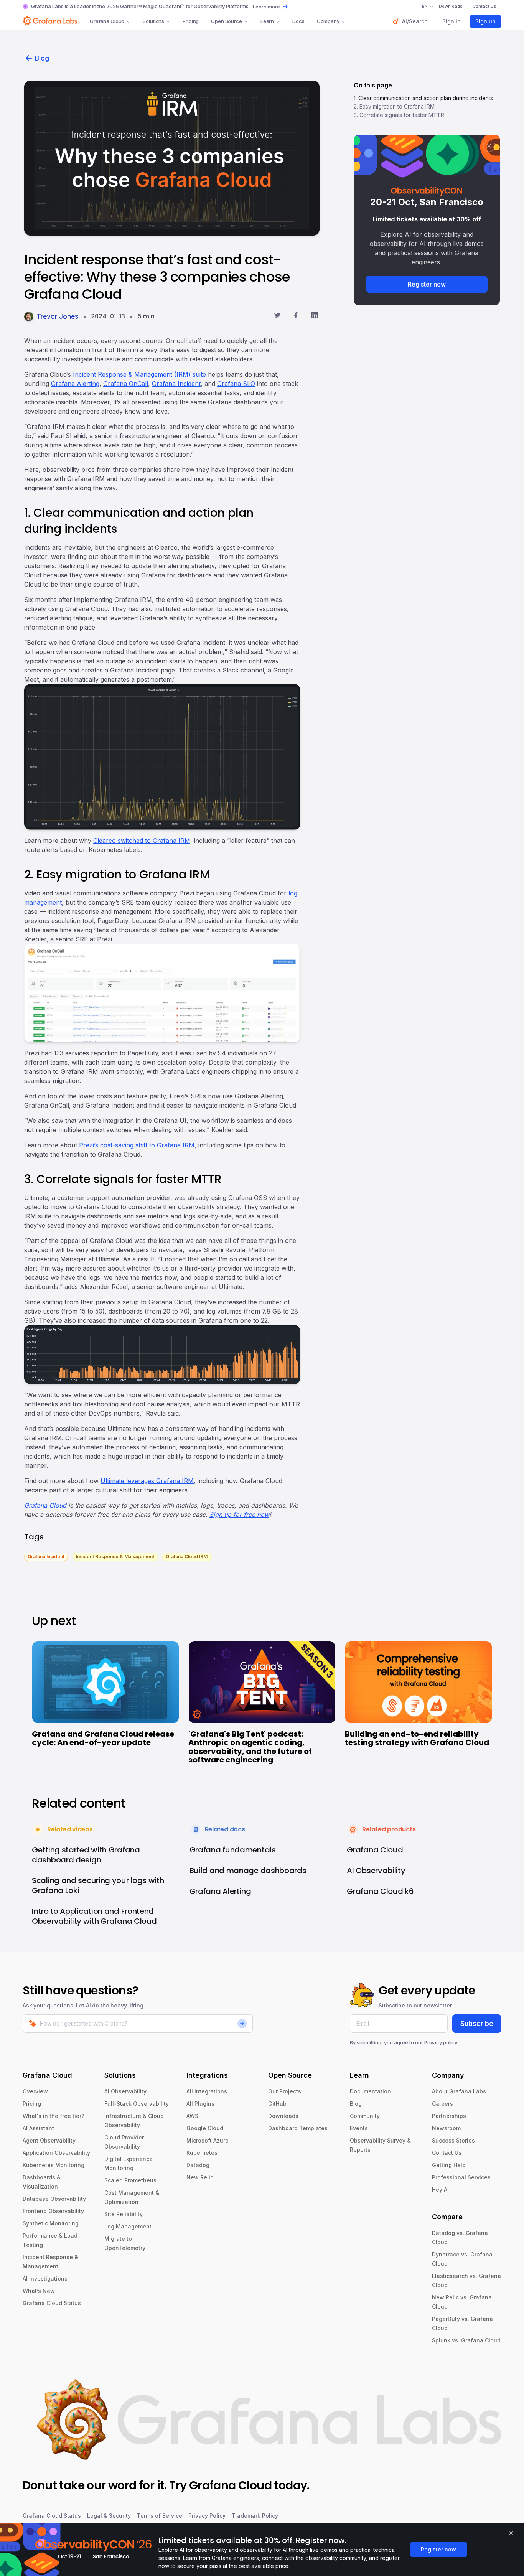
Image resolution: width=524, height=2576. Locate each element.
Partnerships (449, 2116)
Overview (35, 2091)
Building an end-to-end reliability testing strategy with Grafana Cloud (417, 1738)
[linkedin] (315, 316)
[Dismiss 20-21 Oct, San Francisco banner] (489, 146)
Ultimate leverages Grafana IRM (147, 1481)
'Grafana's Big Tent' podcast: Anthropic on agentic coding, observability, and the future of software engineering (250, 1747)
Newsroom (446, 2128)
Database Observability (54, 2199)
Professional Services (461, 2177)
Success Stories (453, 2140)
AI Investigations (45, 2279)
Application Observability (56, 2153)
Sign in (451, 21)
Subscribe (477, 2023)
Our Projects (285, 2091)
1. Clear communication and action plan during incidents (423, 98)
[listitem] (46, 1556)
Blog (42, 58)
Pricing (191, 21)
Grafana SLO (236, 384)
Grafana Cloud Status (52, 2303)
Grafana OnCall (126, 384)
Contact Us (447, 2153)
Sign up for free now (239, 1515)
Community (365, 2116)
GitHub (277, 2104)
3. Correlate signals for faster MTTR (399, 115)
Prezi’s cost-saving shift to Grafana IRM (137, 1145)
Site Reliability (124, 2214)
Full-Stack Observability (137, 2104)
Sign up (485, 21)
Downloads (283, 2116)
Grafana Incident (176, 384)
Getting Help (449, 2165)
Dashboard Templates (298, 2128)
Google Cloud (205, 2128)
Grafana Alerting (75, 384)
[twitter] (277, 316)
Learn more (266, 7)
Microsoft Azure (208, 2140)
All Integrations (207, 2091)
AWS (192, 2116)
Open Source (227, 21)
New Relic (200, 2177)
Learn (267, 21)
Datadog (198, 2165)
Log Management (128, 2226)
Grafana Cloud (107, 21)
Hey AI (440, 2190)
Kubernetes (202, 2153)
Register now (427, 284)
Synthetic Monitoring (51, 2223)
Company (328, 21)
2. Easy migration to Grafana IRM (394, 106)
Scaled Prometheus (130, 2180)
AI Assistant (38, 2128)
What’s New (39, 2291)
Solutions (153, 21)
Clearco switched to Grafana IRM (142, 841)
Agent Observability (49, 2140)
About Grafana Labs (459, 2091)
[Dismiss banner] (511, 2533)
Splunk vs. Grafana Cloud (466, 2340)
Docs (298, 21)
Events (359, 2128)
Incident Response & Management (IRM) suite (139, 374)
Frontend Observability (53, 2211)
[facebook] (296, 316)
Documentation (370, 2091)
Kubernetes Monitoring (54, 2165)
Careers (442, 2104)
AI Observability (125, 2091)
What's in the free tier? (54, 2116)
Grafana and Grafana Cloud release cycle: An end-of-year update (103, 1738)
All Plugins (200, 2104)
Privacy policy (441, 2042)
